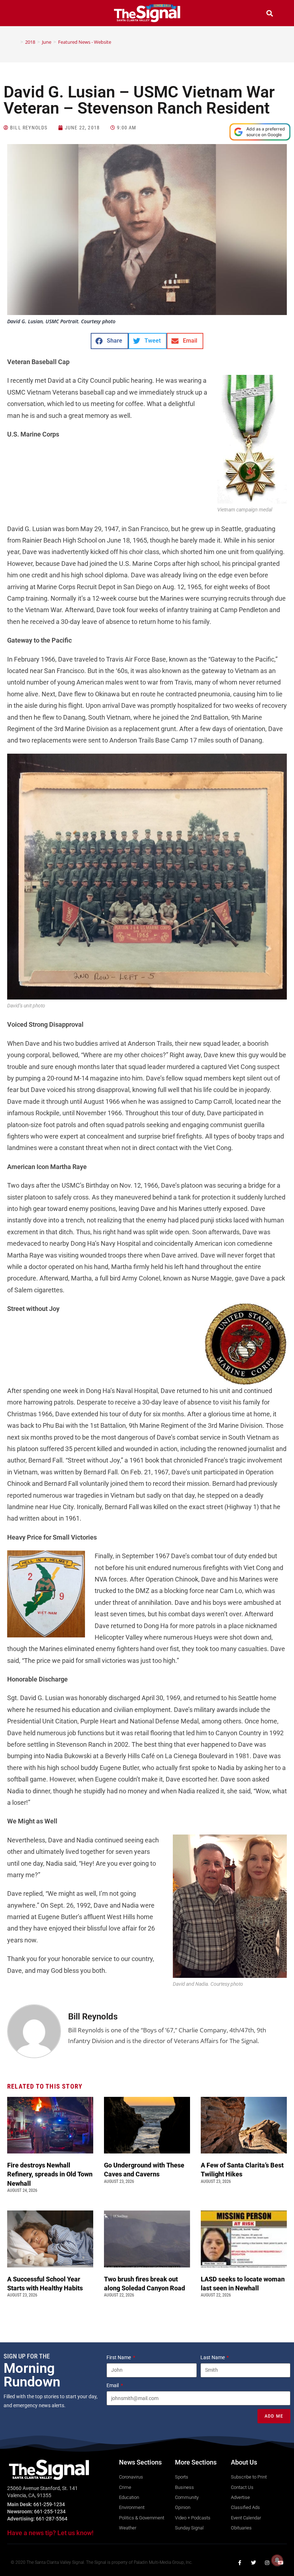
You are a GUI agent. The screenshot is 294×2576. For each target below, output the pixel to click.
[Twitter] (253, 2563)
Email (113, 2385)
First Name (119, 2357)
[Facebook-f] (240, 2563)
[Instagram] (267, 2563)
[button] (24, 14)
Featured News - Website (85, 42)
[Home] (16, 42)
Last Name (213, 2357)
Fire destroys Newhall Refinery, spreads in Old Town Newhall (50, 2174)
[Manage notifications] (277, 2560)
